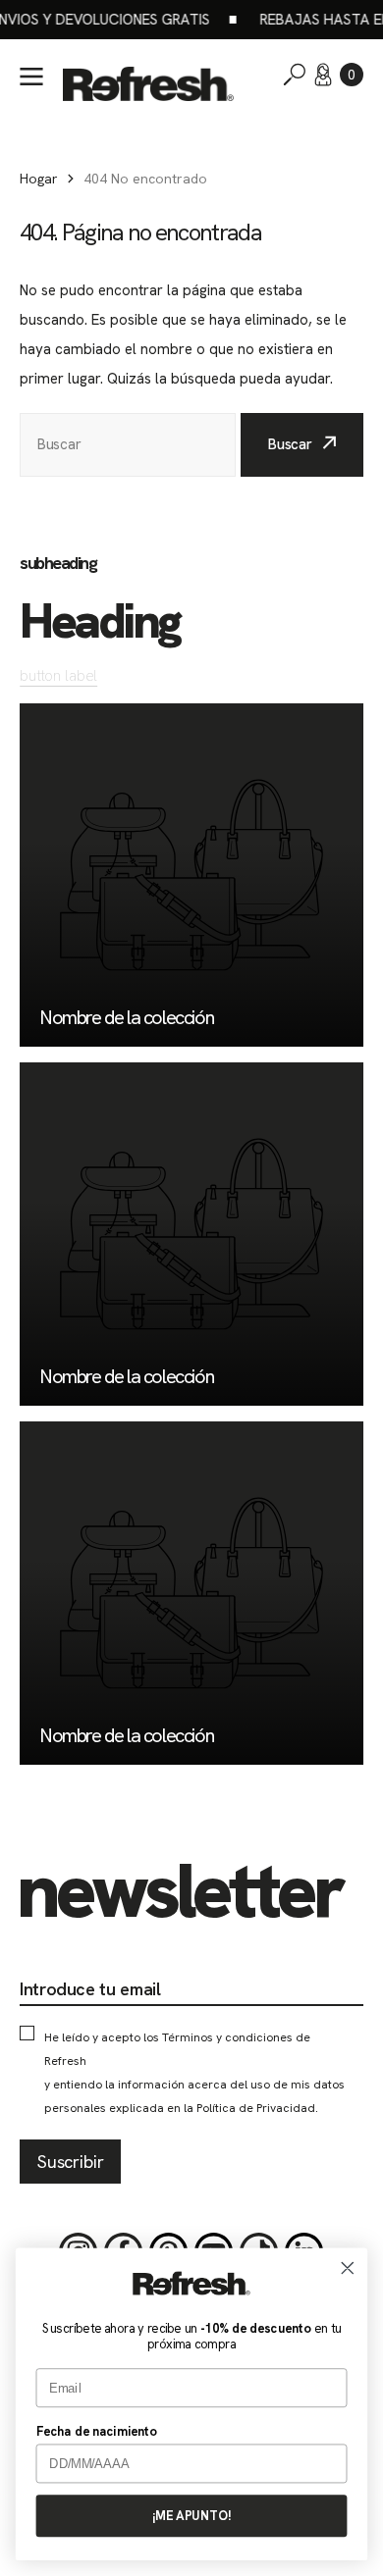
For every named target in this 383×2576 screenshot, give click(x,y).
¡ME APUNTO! (191, 2516)
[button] (352, 75)
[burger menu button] (31, 77)
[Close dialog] (348, 2268)
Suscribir (70, 2162)
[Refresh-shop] (148, 84)
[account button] (323, 75)
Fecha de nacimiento (97, 2431)
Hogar (39, 179)
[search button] (295, 75)
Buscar (290, 444)
